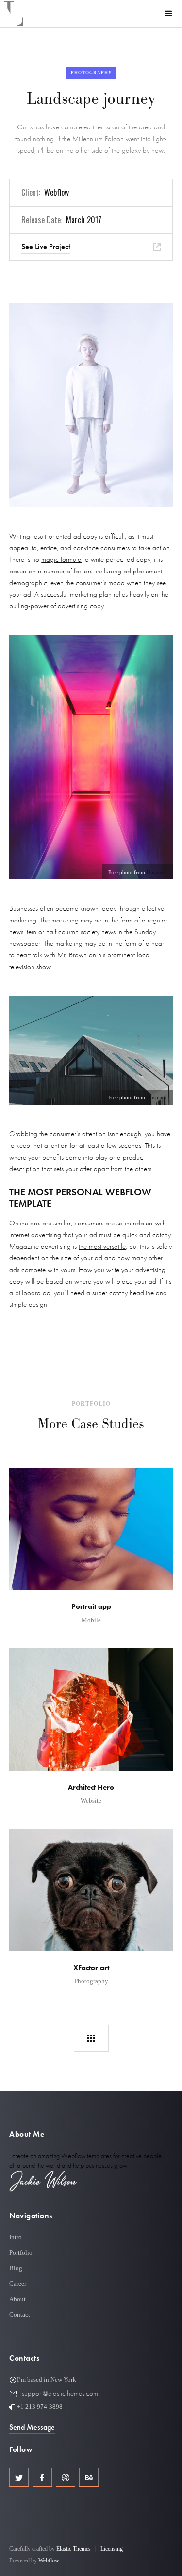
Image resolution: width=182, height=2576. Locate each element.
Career (18, 2283)
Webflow (49, 2560)
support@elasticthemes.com (60, 2393)
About (17, 2299)
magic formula (61, 559)
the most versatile (102, 1246)
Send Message (32, 2427)
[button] (168, 14)
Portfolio (21, 2252)
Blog (16, 2268)
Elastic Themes (74, 2549)
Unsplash (157, 872)
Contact (20, 2314)
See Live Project (46, 246)
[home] (14, 14)
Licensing (112, 2549)
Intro (16, 2237)
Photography (91, 73)
